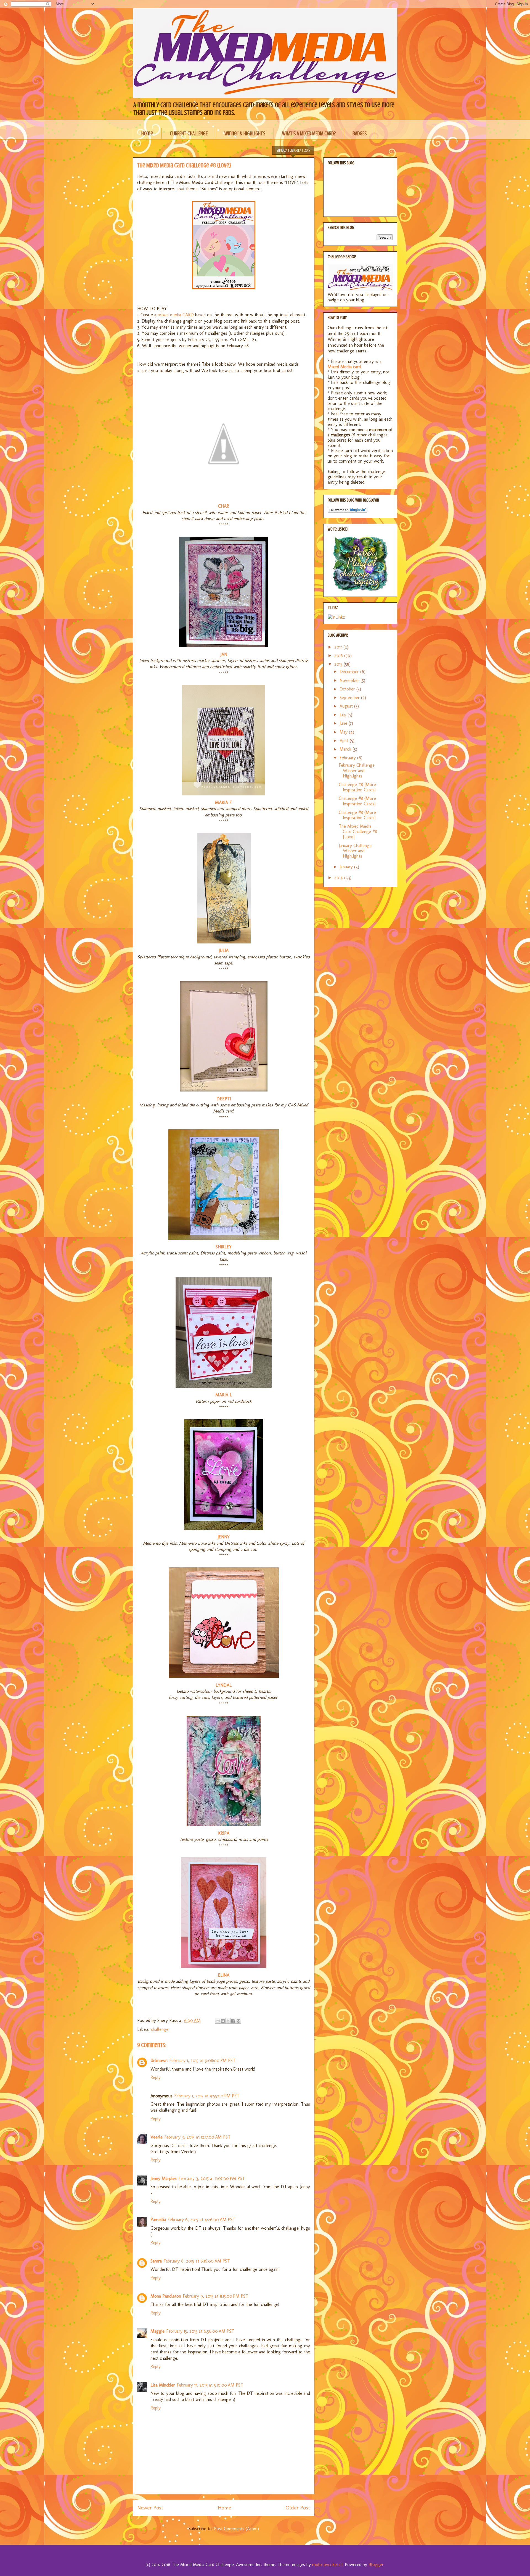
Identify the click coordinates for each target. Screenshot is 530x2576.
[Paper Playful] (360, 590)
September (350, 698)
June (344, 723)
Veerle (157, 2137)
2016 (339, 656)
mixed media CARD (176, 315)
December (350, 672)
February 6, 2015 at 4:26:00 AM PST (201, 2220)
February (348, 758)
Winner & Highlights (245, 134)
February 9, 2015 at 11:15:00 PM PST (215, 2296)
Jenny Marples (164, 2178)
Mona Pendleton (166, 2296)
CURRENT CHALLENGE (189, 134)
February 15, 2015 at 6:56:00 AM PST (200, 2331)
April (345, 741)
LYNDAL (224, 1685)
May (344, 732)
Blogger (376, 2565)
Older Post (298, 2508)
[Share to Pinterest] (239, 2021)
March (346, 749)
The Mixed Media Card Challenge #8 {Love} (358, 831)
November (350, 680)
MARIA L (224, 1395)
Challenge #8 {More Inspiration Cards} (357, 787)
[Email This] (218, 2021)
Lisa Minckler (163, 2385)
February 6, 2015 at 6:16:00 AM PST (197, 2261)
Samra (156, 2261)
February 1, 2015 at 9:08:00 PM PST (202, 2060)
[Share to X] (228, 2021)
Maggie (157, 2331)
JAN (224, 654)
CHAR (224, 506)
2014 (339, 878)
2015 (339, 664)
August (347, 706)
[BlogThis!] (223, 2021)
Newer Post (150, 2508)
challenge (160, 2029)
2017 (339, 647)
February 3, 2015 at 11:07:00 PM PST (212, 2178)
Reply (156, 2077)
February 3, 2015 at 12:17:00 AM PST (197, 2137)
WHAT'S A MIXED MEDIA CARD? (309, 134)
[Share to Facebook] (233, 2021)
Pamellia (158, 2220)
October (348, 689)
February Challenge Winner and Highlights (357, 770)
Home (147, 134)
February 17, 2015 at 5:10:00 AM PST (210, 2385)
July (344, 715)
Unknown (159, 2060)
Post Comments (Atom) (236, 2529)
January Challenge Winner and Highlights (355, 851)
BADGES (360, 134)
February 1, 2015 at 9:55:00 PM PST (207, 2096)
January (347, 867)
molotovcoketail (327, 2565)
